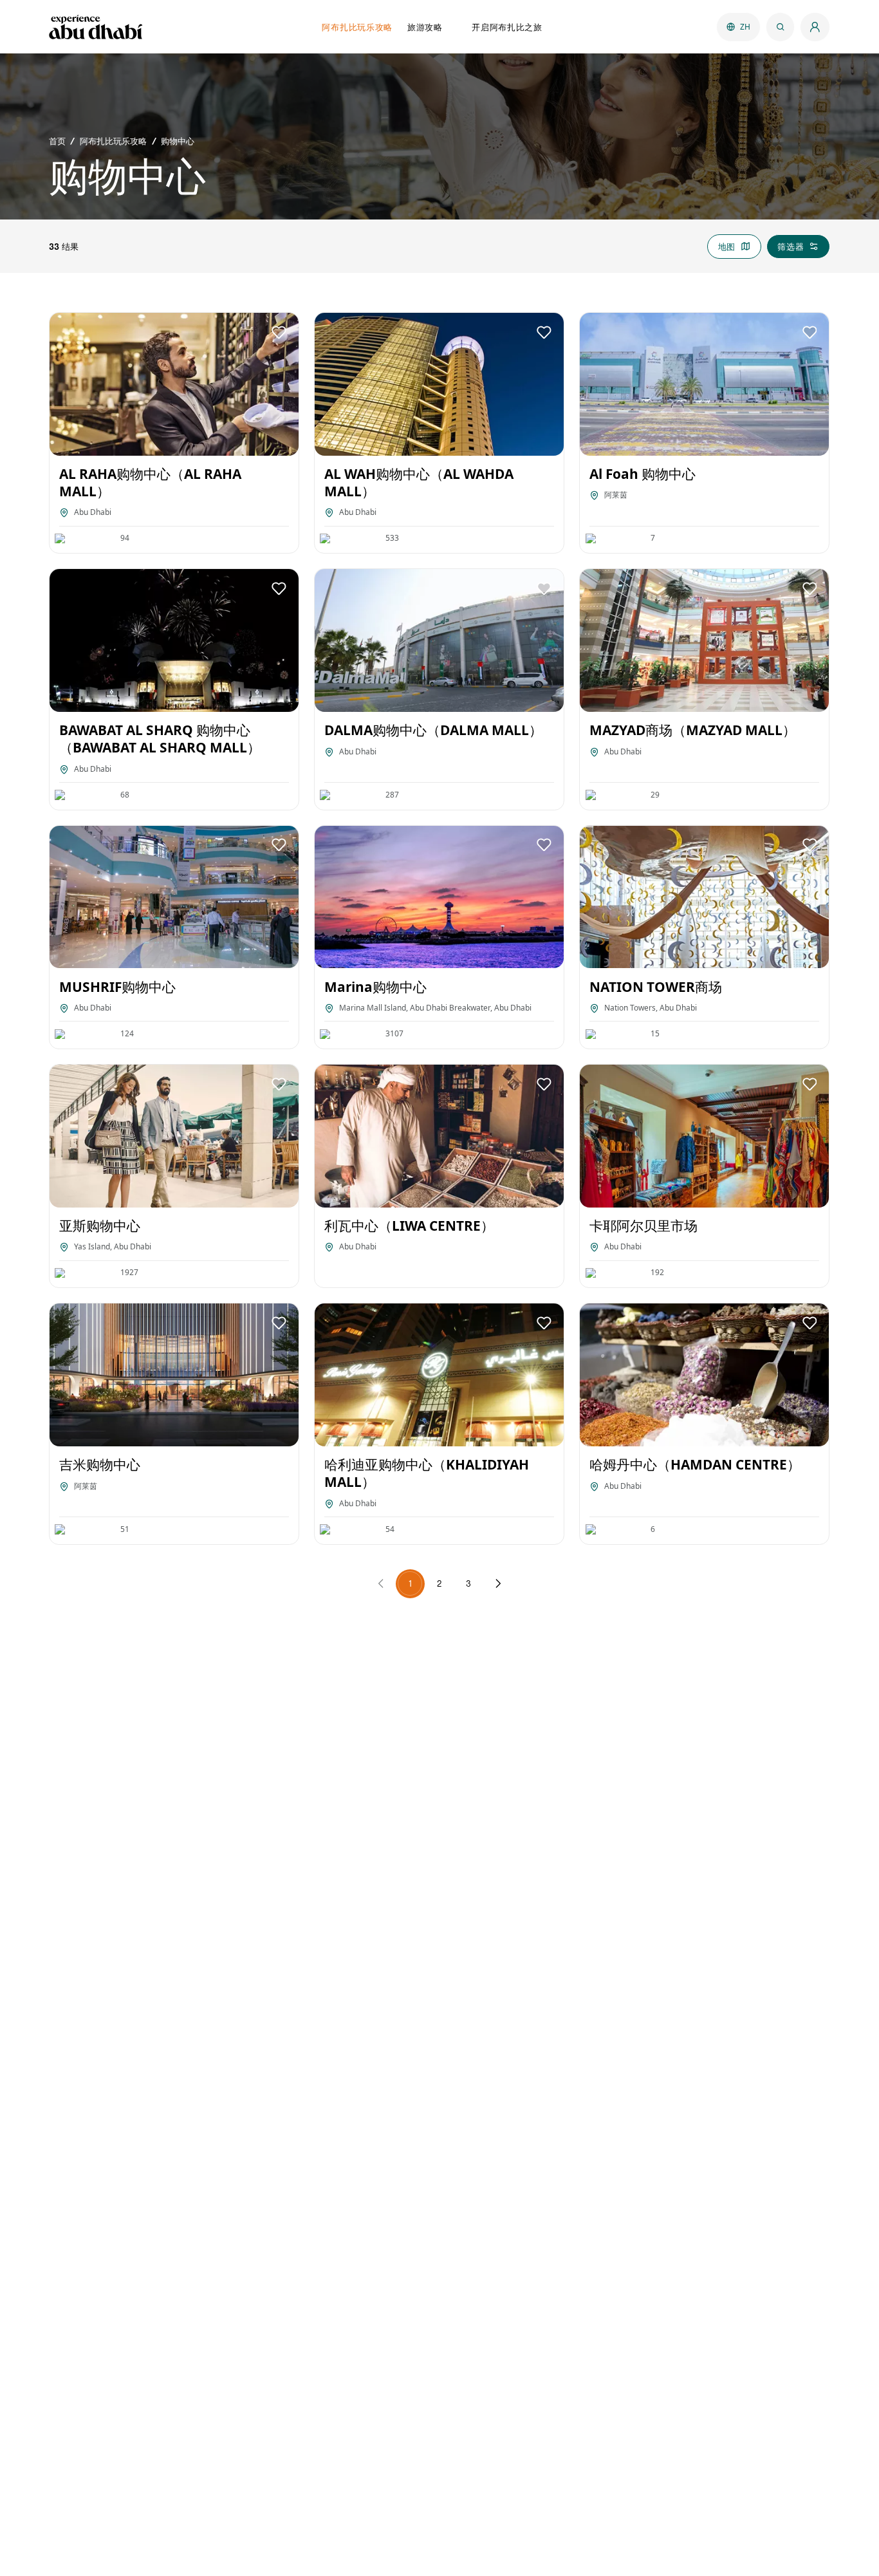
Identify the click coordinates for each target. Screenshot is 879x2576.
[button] (279, 332)
